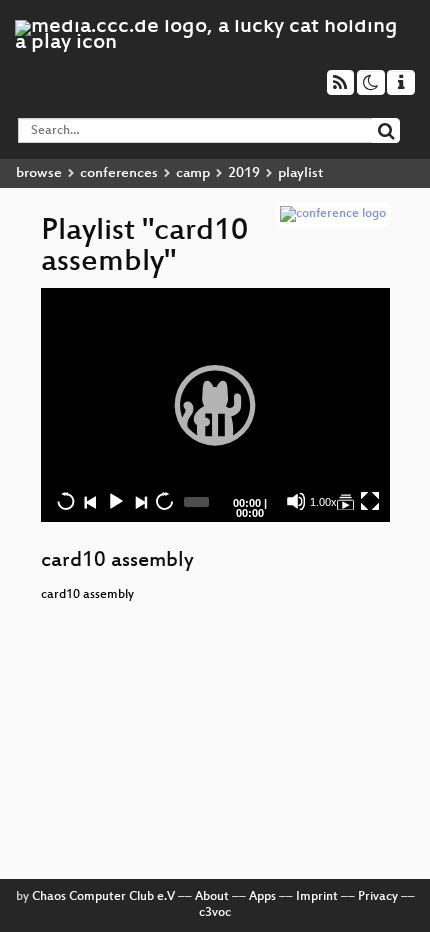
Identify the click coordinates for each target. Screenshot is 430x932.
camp (193, 173)
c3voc (215, 913)
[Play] (215, 405)
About (212, 897)
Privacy (378, 897)
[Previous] (90, 501)
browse (39, 173)
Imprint (317, 897)
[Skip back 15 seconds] (66, 501)
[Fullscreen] (370, 501)
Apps (262, 897)
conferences (119, 173)
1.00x (323, 502)
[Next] (140, 501)
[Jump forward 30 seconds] (164, 501)
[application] (215, 405)
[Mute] (296, 501)
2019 (244, 173)
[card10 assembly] (345, 501)
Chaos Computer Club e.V (103, 897)
